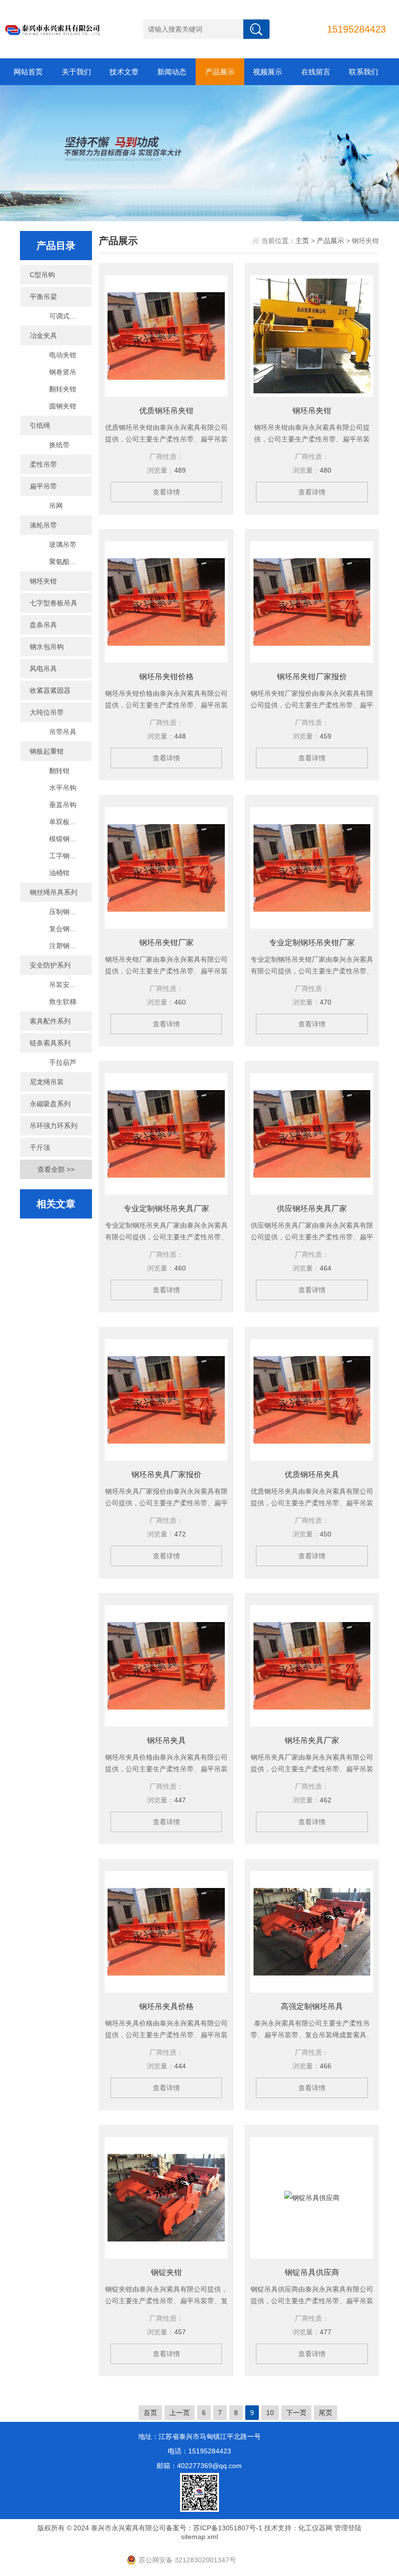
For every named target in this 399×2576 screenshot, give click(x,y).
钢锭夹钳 (166, 2272)
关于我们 (76, 72)
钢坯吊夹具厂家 (312, 1740)
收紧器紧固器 (50, 690)
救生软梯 (63, 1002)
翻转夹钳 (63, 389)
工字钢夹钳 (66, 856)
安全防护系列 (50, 965)
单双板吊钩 (66, 822)
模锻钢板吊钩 (70, 839)
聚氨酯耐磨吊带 (71, 562)
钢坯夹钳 (43, 581)
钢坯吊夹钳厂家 (166, 943)
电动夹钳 (63, 355)
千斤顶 (40, 1147)
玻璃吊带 (63, 545)
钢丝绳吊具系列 (54, 892)
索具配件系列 (50, 1021)
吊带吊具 (63, 732)
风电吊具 (43, 669)
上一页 (180, 2413)
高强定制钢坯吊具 (312, 2006)
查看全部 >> (56, 1169)
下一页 (296, 2413)
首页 (150, 2413)
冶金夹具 (43, 335)
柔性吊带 (43, 464)
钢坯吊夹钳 (312, 411)
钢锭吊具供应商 (312, 2272)
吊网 (56, 506)
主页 (302, 241)
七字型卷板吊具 (54, 603)
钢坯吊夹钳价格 (166, 677)
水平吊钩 (63, 788)
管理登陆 (348, 2528)
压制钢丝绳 (66, 912)
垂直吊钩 (63, 805)
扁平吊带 (43, 486)
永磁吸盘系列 (50, 1104)
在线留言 (316, 72)
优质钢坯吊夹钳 (166, 411)
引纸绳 (40, 425)
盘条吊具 (43, 625)
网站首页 (28, 72)
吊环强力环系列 (54, 1126)
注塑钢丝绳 (66, 946)
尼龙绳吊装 (47, 1082)
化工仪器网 (315, 2528)
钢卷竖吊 (63, 372)
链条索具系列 (50, 1043)
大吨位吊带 (47, 712)
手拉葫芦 (63, 1062)
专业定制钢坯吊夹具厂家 (166, 1209)
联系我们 (363, 72)
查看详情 (166, 492)
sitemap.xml (199, 2537)
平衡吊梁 (43, 297)
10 (270, 2413)
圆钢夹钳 (63, 406)
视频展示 (268, 72)
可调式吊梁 (66, 316)
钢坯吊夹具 (166, 1740)
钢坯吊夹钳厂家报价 (312, 677)
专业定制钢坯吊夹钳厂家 (312, 943)
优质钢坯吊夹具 (312, 1474)
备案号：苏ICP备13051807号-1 (214, 2528)
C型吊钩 (42, 275)
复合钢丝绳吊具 (71, 929)
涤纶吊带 (43, 525)
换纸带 (59, 445)
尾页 (326, 2413)
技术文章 (124, 72)
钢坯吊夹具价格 (166, 2006)
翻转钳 (59, 771)
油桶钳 (59, 873)
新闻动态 (172, 72)
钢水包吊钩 (47, 647)
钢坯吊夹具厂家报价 (166, 1474)
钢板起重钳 (47, 751)
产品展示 (220, 72)
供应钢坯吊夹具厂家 (312, 1209)
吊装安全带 (66, 985)
